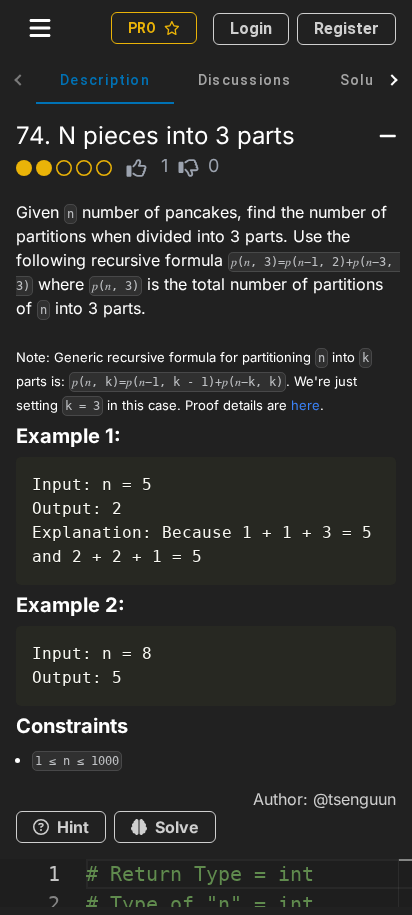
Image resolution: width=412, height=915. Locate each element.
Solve (177, 827)
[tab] (105, 80)
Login (251, 28)
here (305, 405)
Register (346, 28)
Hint (73, 827)
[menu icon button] (40, 28)
